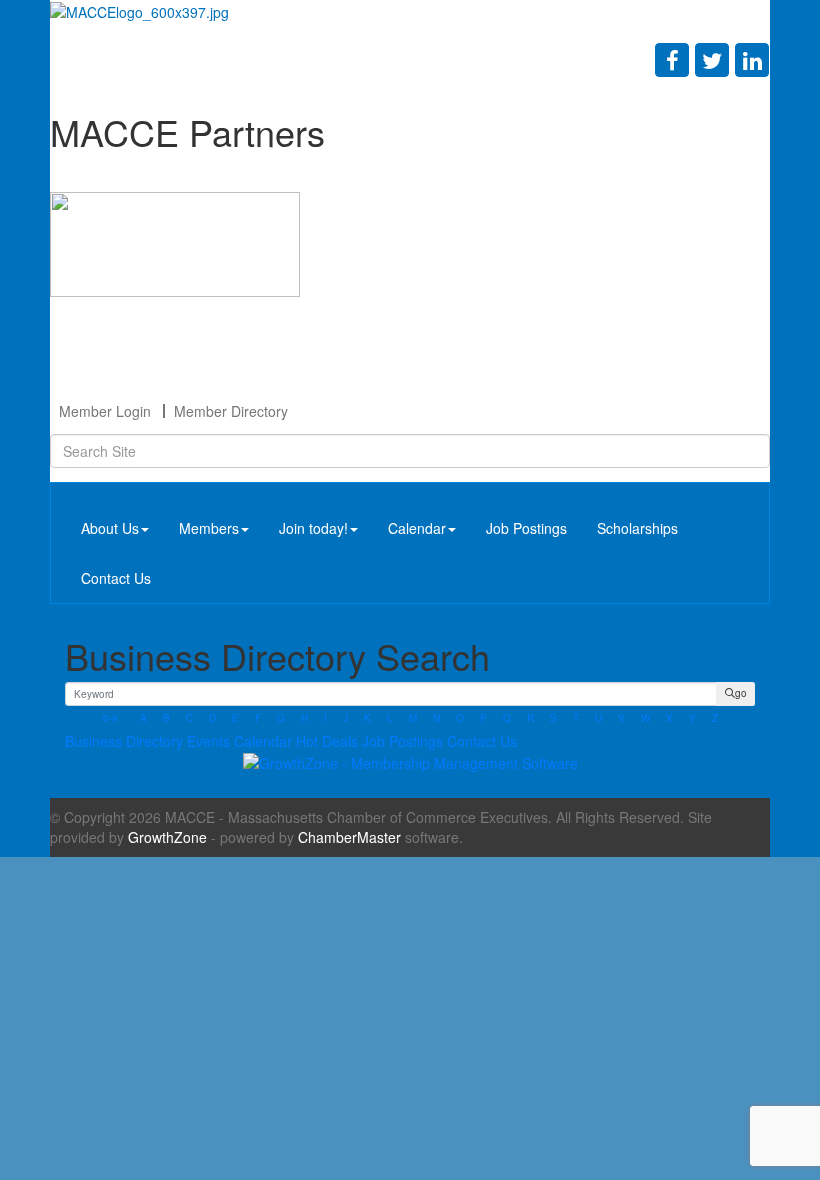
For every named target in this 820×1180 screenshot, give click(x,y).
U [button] (598, 718)
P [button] (483, 718)
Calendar (417, 528)
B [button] (166, 718)
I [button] (325, 718)
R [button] (530, 718)
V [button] (621, 718)
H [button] (304, 718)
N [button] (436, 718)
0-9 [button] (110, 718)
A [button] (143, 718)
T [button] (576, 718)
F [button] (258, 718)
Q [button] (507, 718)
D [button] (212, 718)
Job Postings (526, 528)
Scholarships (637, 528)
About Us (110, 528)
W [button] (645, 718)
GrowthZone (167, 837)
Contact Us (116, 578)
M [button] (413, 718)
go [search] (741, 693)
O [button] (460, 718)
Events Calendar (239, 741)
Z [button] (715, 718)
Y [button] (692, 718)
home (84, 493)
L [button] (390, 718)
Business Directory (124, 741)
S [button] (553, 718)
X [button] (669, 718)
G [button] (281, 718)
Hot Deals (327, 741)
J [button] (345, 718)
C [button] (189, 718)
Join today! (313, 528)
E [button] (235, 718)
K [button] (367, 718)
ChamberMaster (349, 837)
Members (209, 528)
